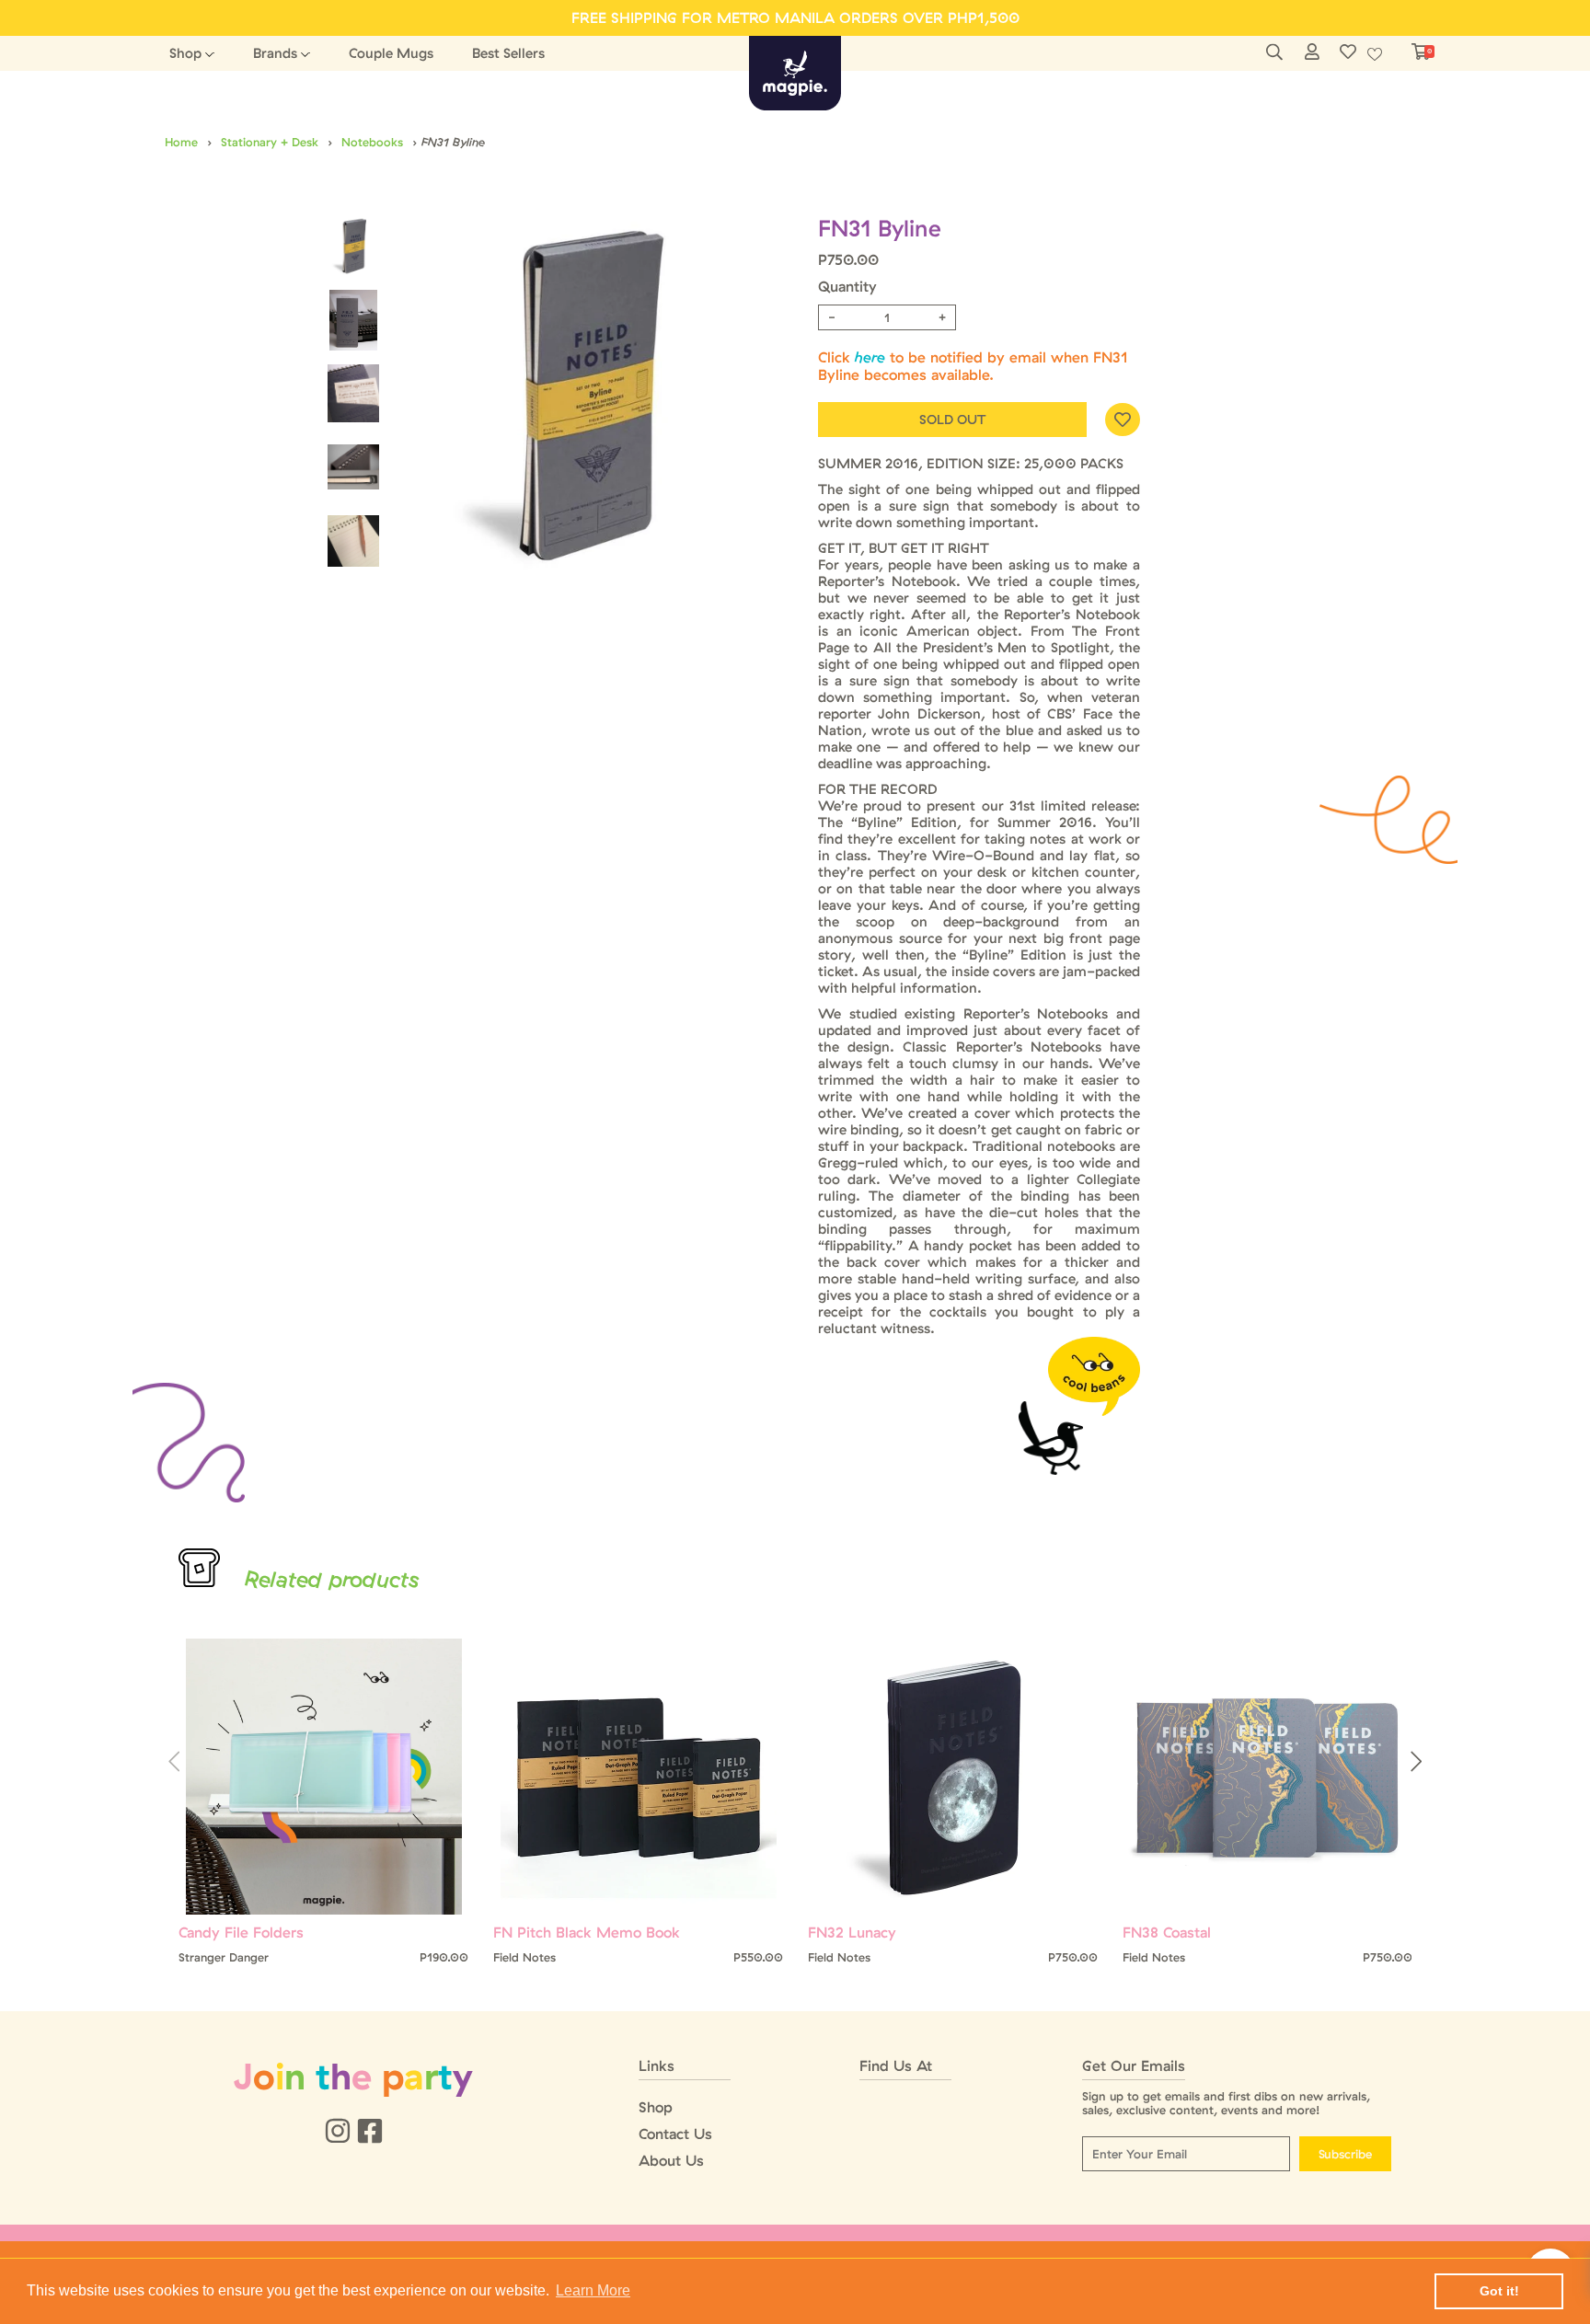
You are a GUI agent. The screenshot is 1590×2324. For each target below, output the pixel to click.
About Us (671, 2161)
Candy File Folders (241, 1933)
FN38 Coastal (1167, 1933)
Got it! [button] (1499, 2291)
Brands (275, 53)
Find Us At (896, 2066)
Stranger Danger (224, 1957)
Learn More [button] (593, 2290)
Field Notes (524, 1957)
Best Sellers (508, 53)
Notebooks (372, 142)
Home (181, 142)
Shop (185, 53)
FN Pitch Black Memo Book (587, 1933)
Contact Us (675, 2134)
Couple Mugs (391, 53)
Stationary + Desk (270, 142)
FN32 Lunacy (852, 1933)
